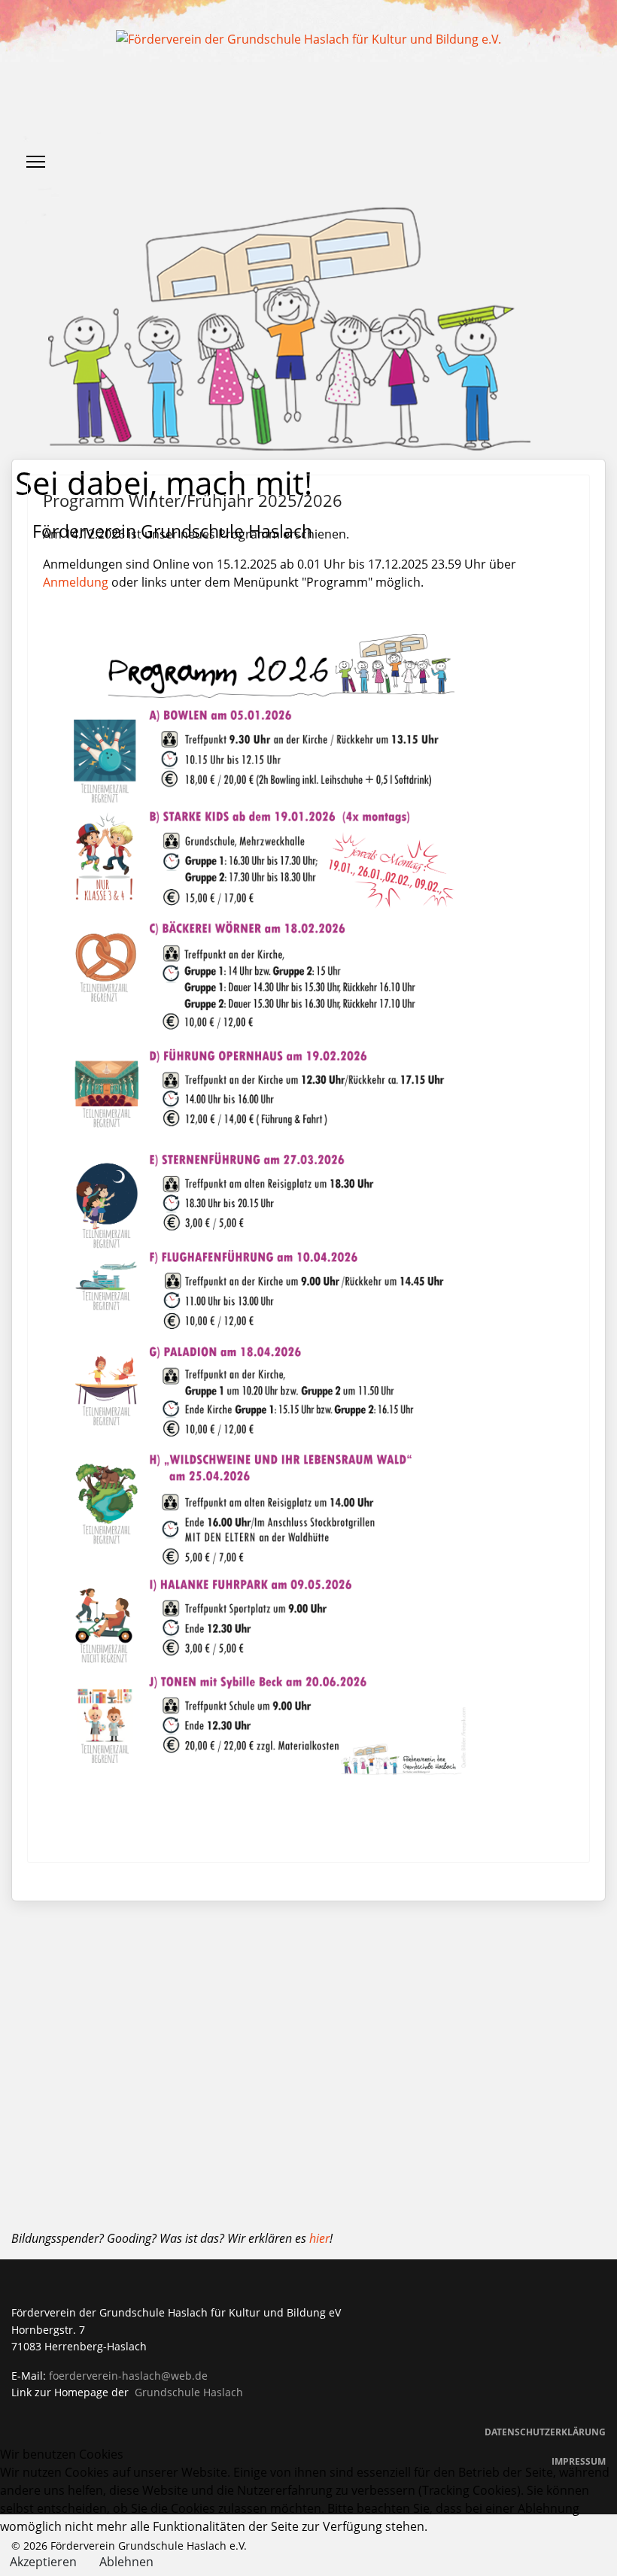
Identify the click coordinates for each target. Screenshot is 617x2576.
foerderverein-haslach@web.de (128, 2376)
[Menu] (36, 162)
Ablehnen (126, 2562)
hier (319, 2238)
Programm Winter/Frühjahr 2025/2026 (193, 500)
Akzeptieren (43, 2562)
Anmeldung (76, 582)
